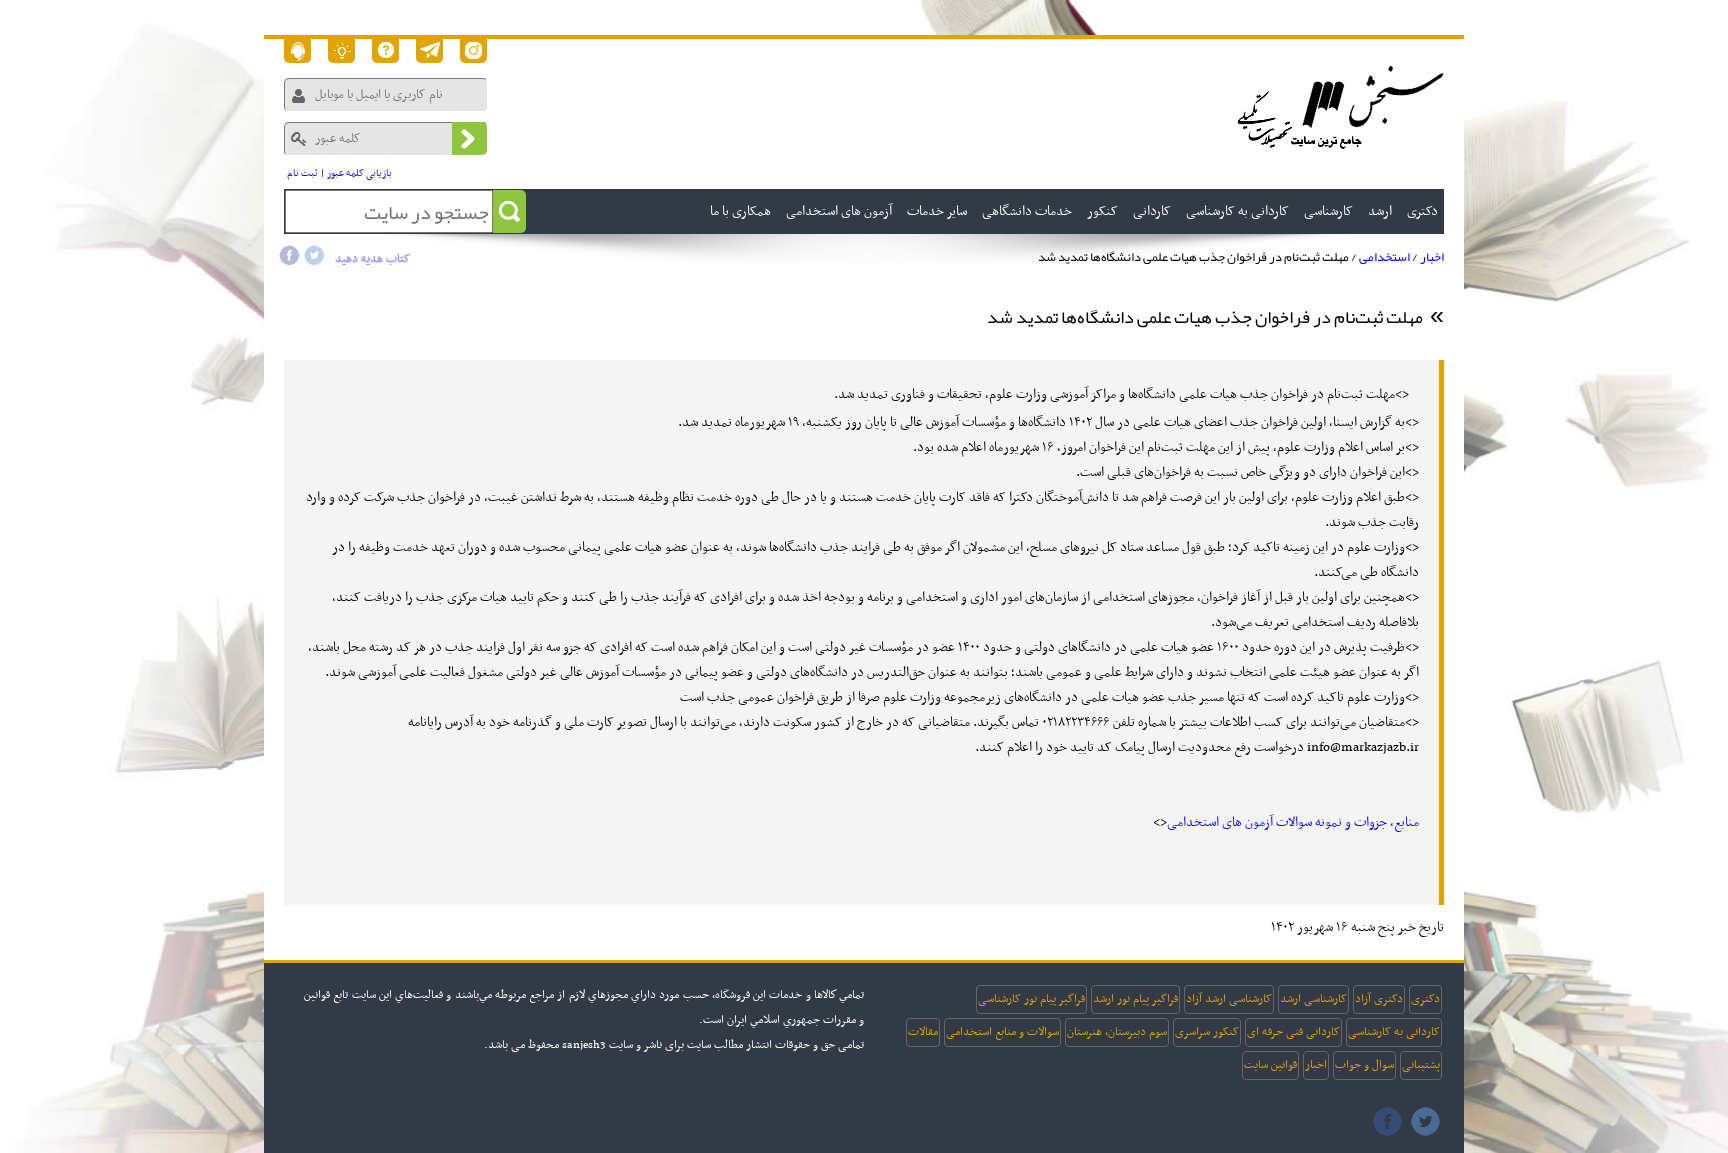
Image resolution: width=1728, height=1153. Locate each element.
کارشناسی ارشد (1313, 999)
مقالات (923, 1032)
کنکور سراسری (1207, 1032)
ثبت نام (302, 173)
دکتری (1425, 999)
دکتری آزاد (1379, 999)
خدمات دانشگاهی (1027, 211)
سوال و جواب (1364, 1065)
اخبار (1432, 257)
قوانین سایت (1270, 1065)
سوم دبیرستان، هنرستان (1117, 1032)
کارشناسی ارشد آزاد (1229, 999)
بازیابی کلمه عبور (359, 173)
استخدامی (1384, 257)
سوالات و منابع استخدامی (1002, 1032)
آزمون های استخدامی (839, 211)
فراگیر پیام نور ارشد (1135, 999)
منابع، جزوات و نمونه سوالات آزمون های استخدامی (1293, 822)
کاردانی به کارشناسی (1394, 1032)
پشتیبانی (1421, 1065)
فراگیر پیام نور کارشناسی (1031, 999)
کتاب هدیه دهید (372, 259)
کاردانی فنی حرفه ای (1293, 1032)
